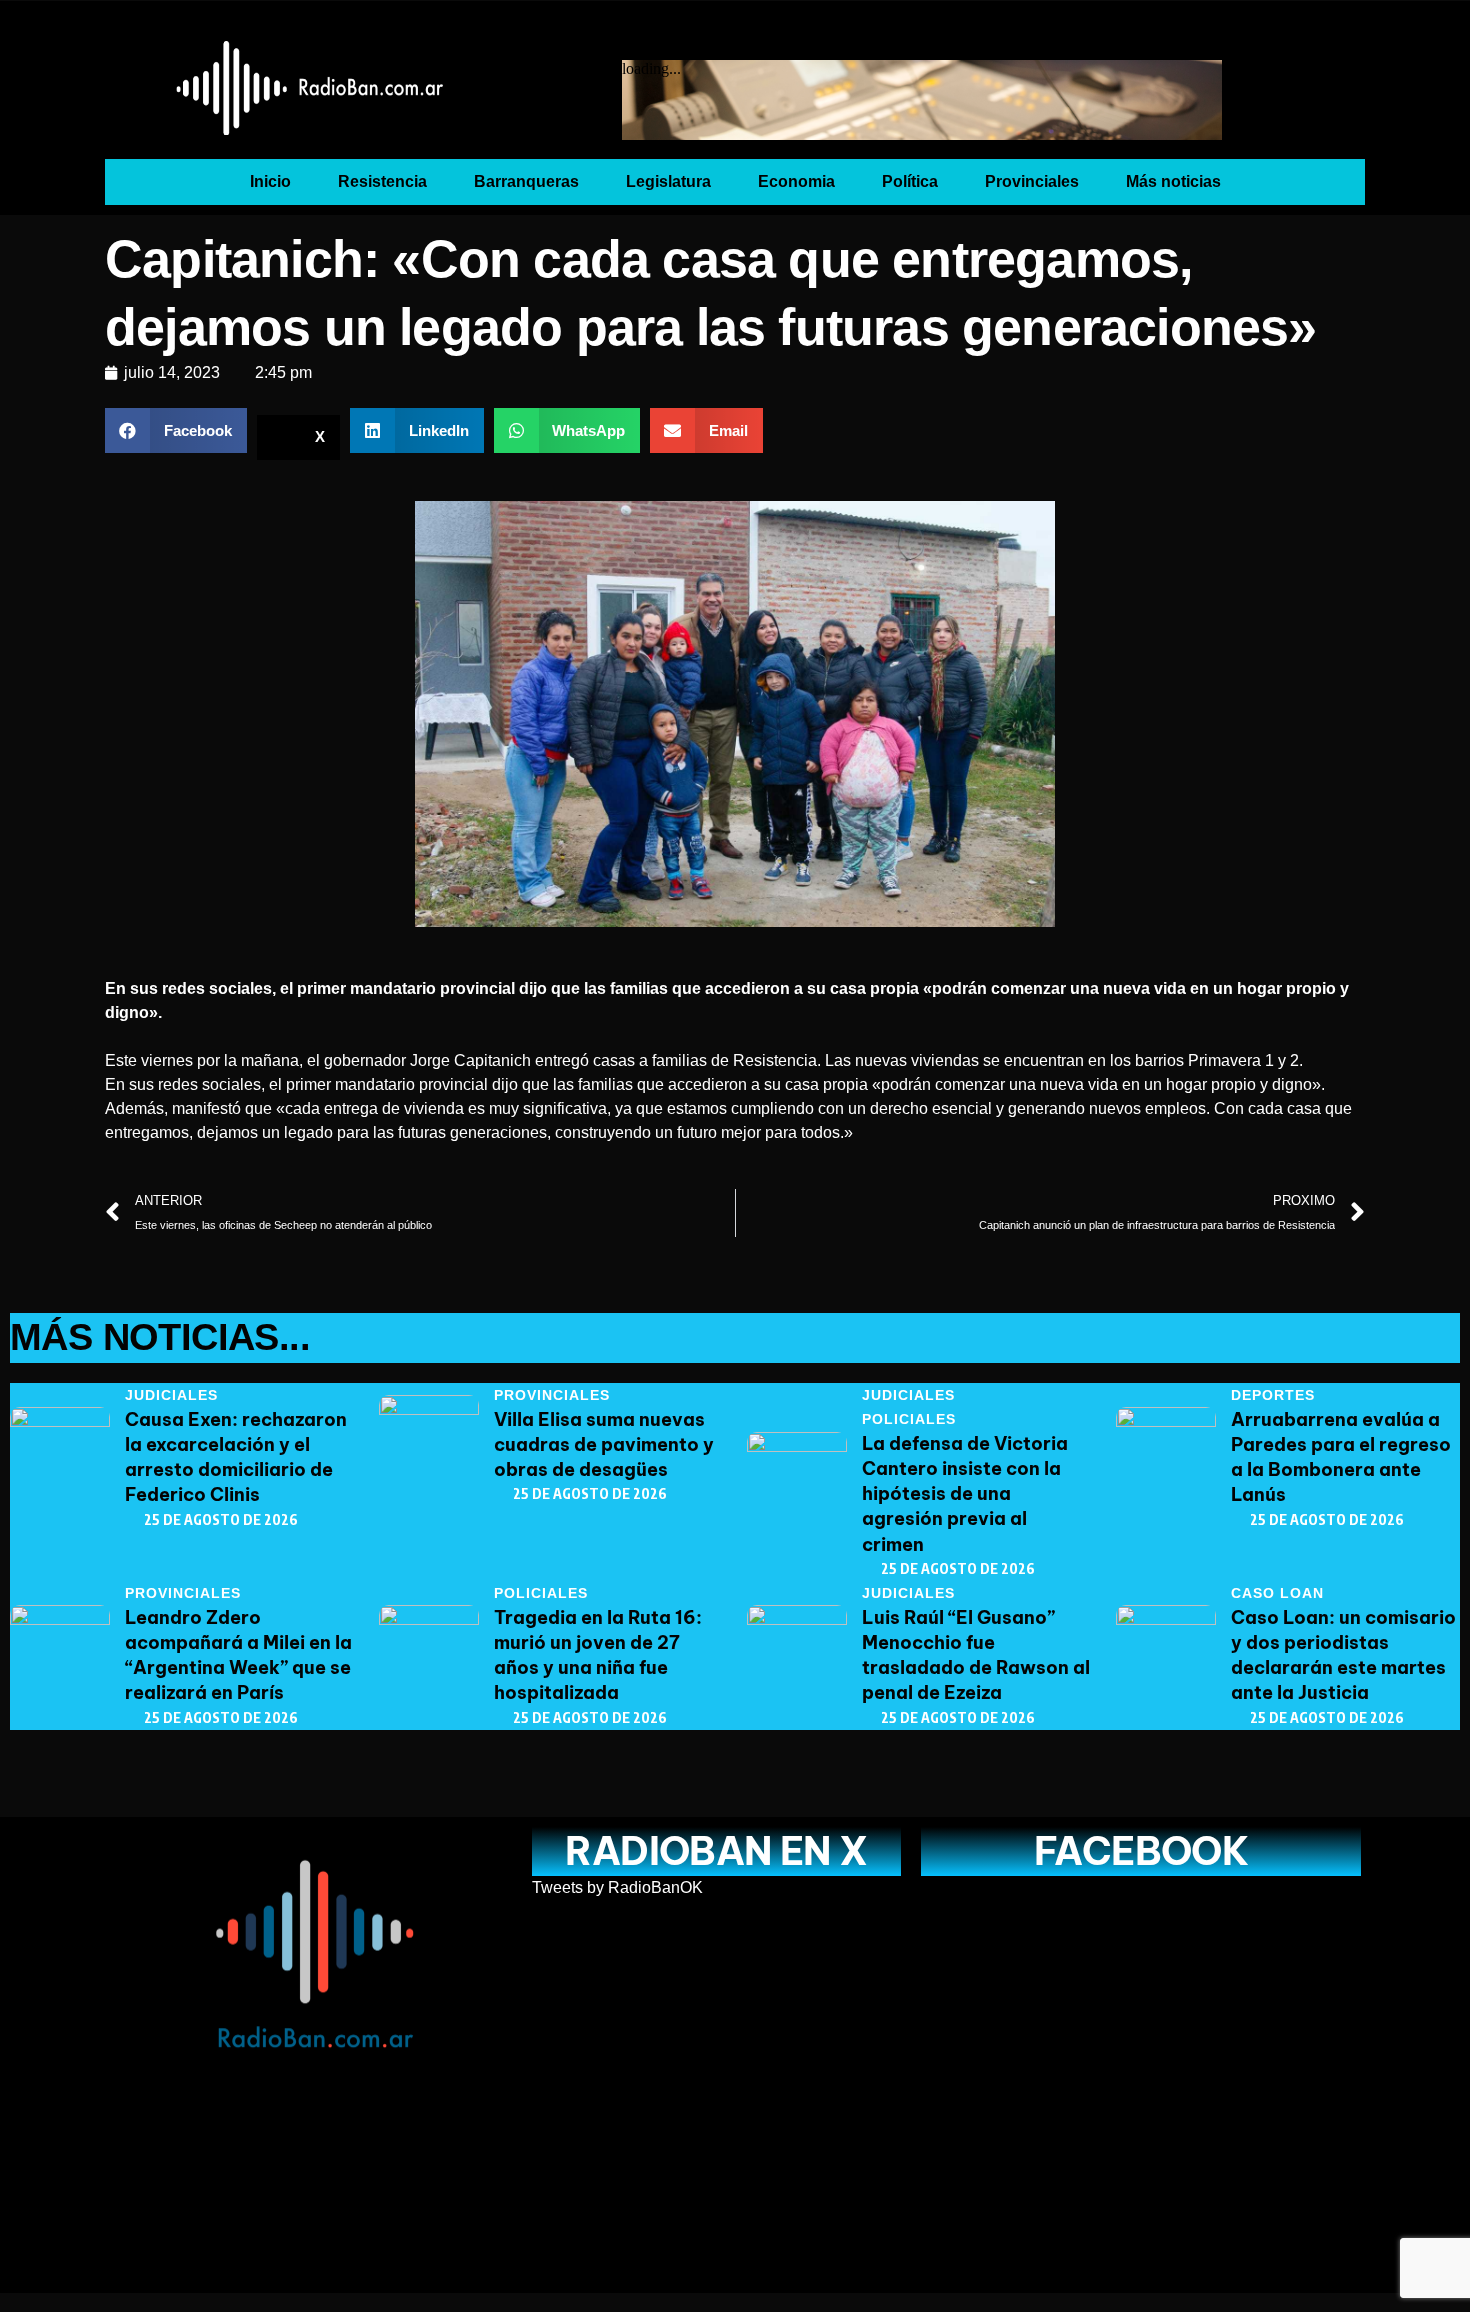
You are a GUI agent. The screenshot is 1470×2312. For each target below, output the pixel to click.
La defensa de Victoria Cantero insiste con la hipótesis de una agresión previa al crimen (965, 1494)
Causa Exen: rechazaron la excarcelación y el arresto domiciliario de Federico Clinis (236, 1457)
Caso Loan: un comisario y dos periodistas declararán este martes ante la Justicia (1343, 1655)
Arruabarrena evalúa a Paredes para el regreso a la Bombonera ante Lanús (1341, 1457)
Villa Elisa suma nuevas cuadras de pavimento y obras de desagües (604, 1444)
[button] (176, 430)
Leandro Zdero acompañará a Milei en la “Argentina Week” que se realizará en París (238, 1655)
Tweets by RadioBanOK (617, 1887)
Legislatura (668, 181)
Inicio (270, 181)
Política (910, 181)
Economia (796, 181)
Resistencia (382, 181)
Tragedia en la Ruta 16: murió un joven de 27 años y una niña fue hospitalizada (598, 1655)
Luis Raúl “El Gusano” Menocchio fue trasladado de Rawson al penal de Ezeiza (976, 1655)
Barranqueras (526, 181)
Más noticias (1173, 181)
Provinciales (1032, 181)
